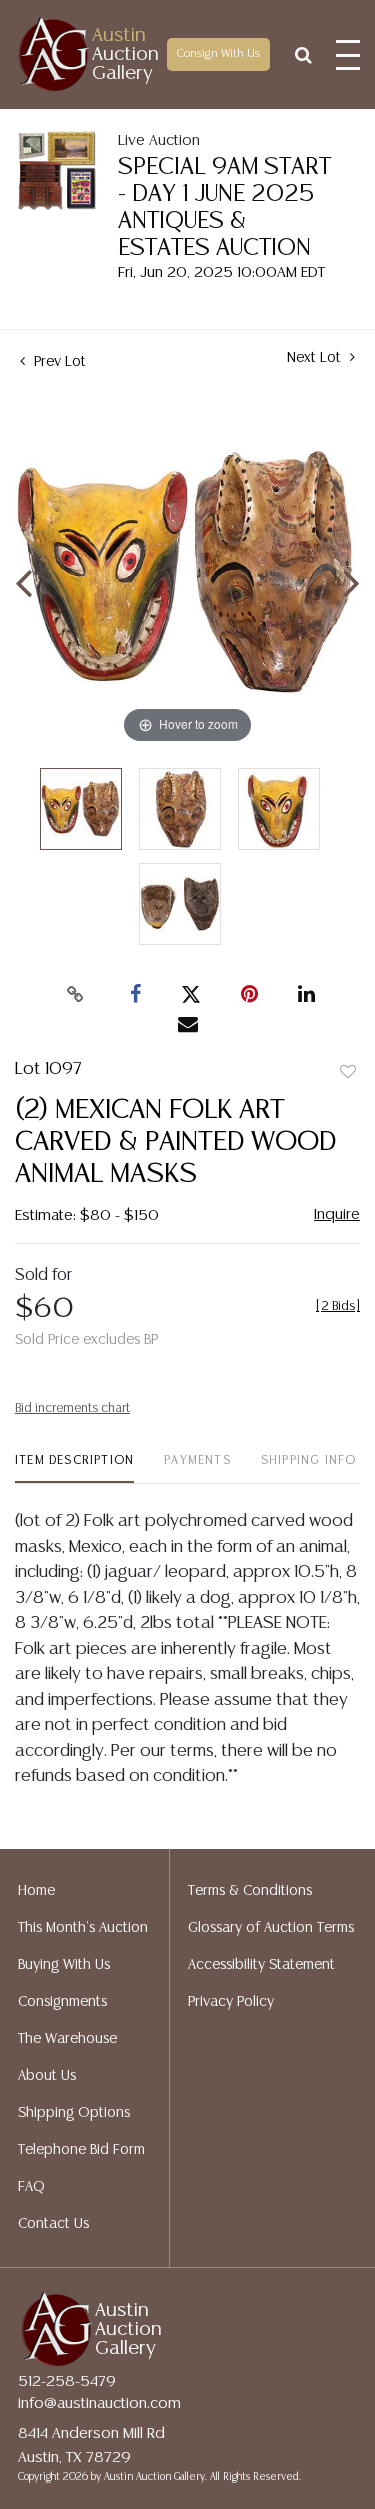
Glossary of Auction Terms (271, 1928)
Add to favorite (348, 1073)
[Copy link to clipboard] (75, 995)
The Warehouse (67, 2039)
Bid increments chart (72, 1408)
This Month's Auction (83, 1928)
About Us (47, 2076)
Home (36, 1891)
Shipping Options (74, 2113)
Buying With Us (64, 1965)
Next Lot (316, 358)
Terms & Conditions (250, 1891)
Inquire (337, 1214)
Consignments (62, 2002)
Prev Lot (58, 362)
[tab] (74, 1468)
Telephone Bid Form (81, 2150)
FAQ (31, 2187)
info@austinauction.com (99, 2403)
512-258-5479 (67, 2381)
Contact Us (53, 2224)
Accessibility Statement (261, 1965)
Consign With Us (218, 54)
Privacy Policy (231, 2002)
